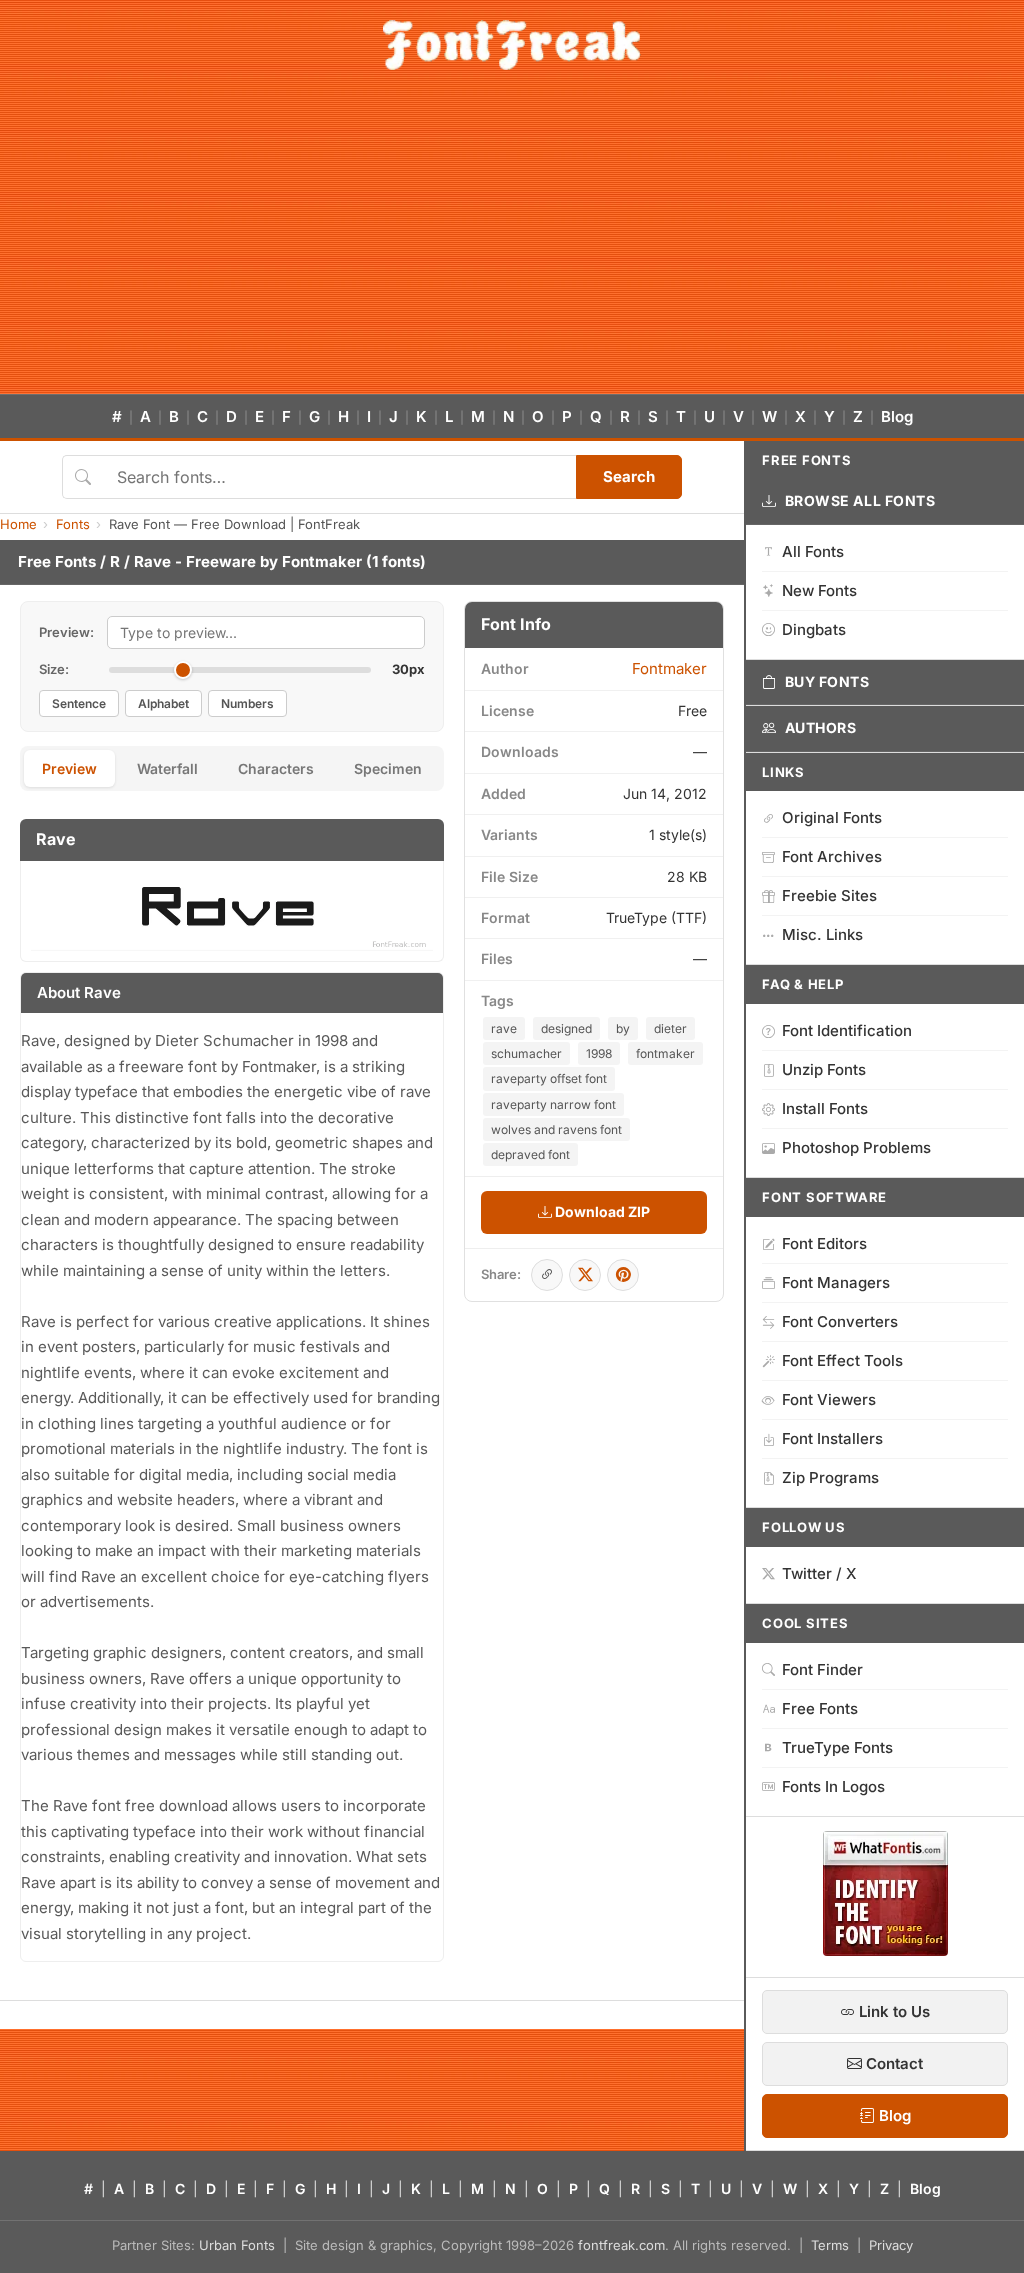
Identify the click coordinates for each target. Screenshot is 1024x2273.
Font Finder (822, 1669)
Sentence (79, 703)
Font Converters (840, 1321)
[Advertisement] (512, 244)
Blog (897, 416)
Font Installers (832, 1438)
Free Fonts (57, 561)
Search (629, 476)
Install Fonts (825, 1108)
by (623, 1028)
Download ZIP (601, 1211)
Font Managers (836, 1282)
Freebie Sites (829, 895)
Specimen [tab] (388, 768)
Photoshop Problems (856, 1147)
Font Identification (847, 1030)
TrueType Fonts (837, 1747)
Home (18, 524)
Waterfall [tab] (167, 768)
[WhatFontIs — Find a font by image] (885, 1950)
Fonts (73, 524)
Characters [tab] (276, 768)
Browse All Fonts (860, 500)
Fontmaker (322, 561)
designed (566, 1028)
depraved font (530, 1154)
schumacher (526, 1053)
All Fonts (813, 551)
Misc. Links (822, 934)
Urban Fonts (237, 2245)
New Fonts (819, 590)
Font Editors (824, 1243)
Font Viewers (829, 1399)
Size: (54, 669)
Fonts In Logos (833, 1786)
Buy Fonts (827, 681)
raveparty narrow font (553, 1104)
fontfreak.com (621, 2245)
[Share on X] (585, 1275)
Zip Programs (830, 1477)
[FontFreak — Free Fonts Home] (511, 45)
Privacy (891, 2245)
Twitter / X (819, 1573)
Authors (821, 727)
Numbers (247, 703)
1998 (599, 1053)
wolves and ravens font (556, 1129)
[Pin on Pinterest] (623, 1275)
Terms (830, 2245)
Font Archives (832, 856)
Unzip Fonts (824, 1069)
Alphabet (163, 703)
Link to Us (892, 2011)
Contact (892, 2063)
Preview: (66, 632)
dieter (670, 1028)
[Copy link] (547, 1275)
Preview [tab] (69, 768)
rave (504, 1028)
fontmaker (665, 1053)
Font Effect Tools (842, 1360)
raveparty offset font (549, 1078)
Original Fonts (832, 817)
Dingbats (814, 629)
